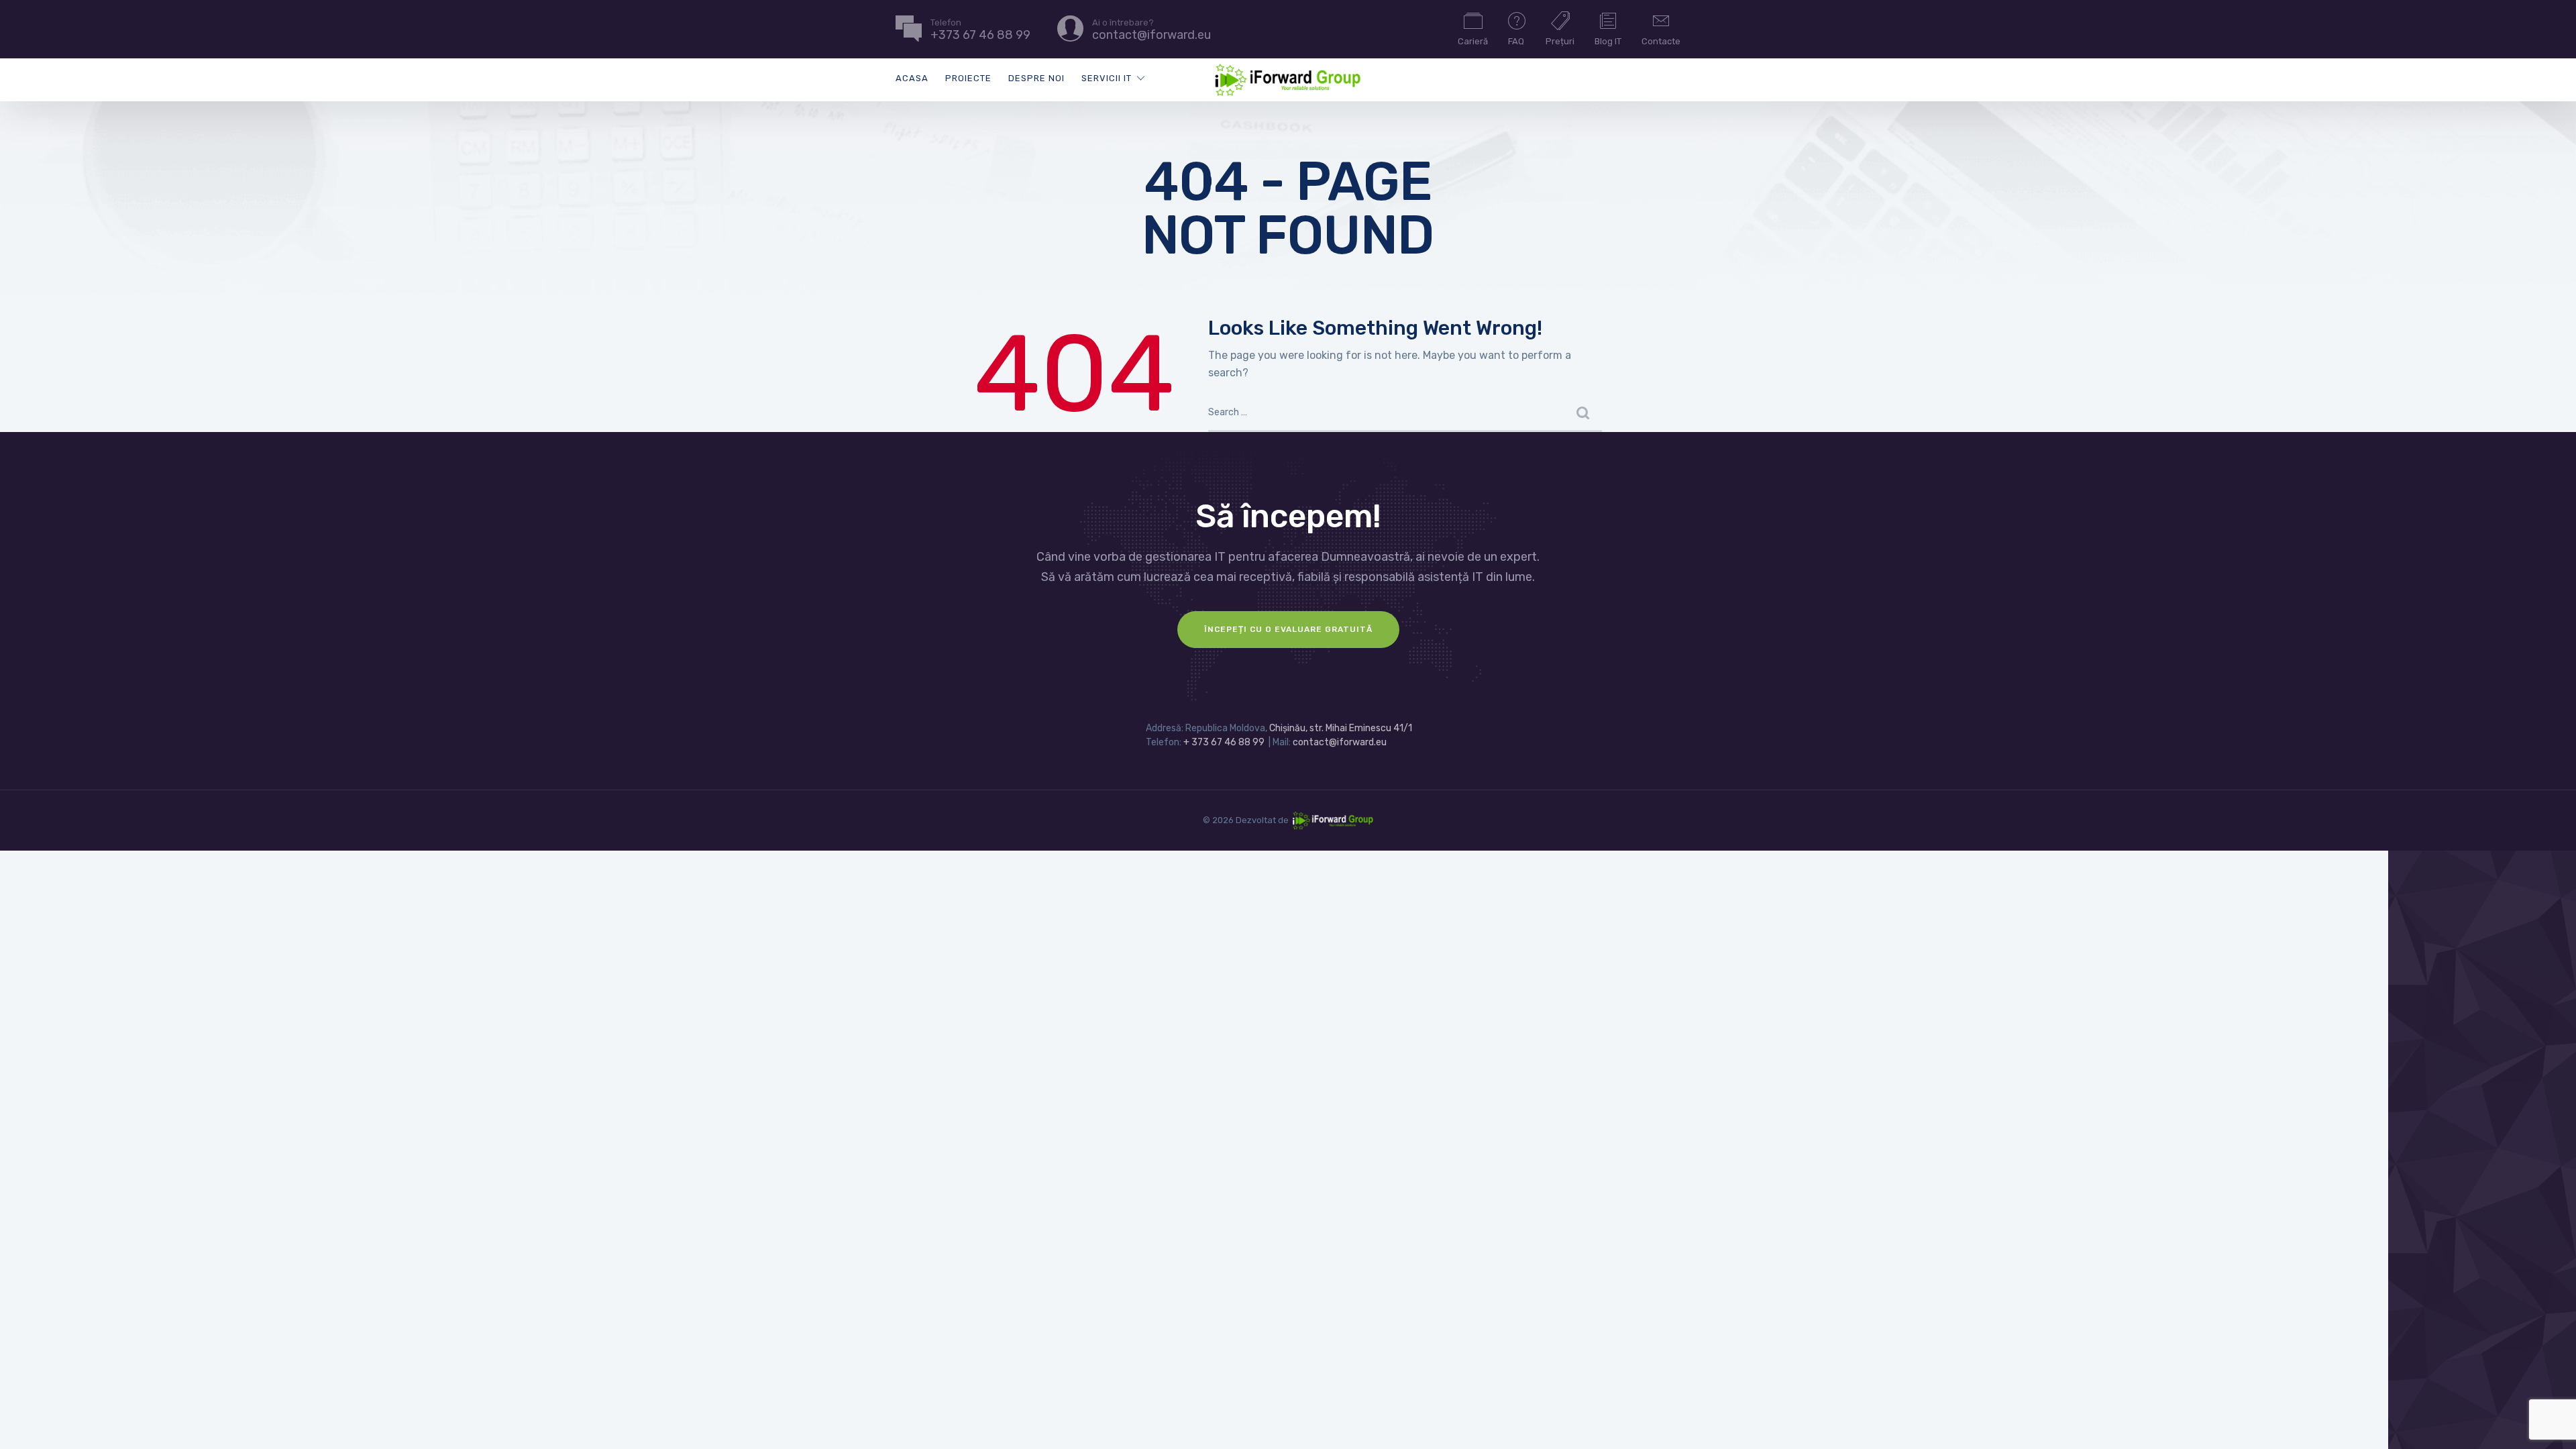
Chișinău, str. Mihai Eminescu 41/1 (1341, 728)
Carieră (1473, 41)
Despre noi (1036, 78)
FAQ (1516, 41)
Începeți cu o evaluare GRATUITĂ (1288, 629)
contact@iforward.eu (1340, 742)
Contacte (1661, 41)
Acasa (912, 78)
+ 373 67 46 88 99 (1224, 742)
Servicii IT (1107, 78)
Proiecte (968, 78)
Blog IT (1608, 41)
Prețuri (1560, 41)
